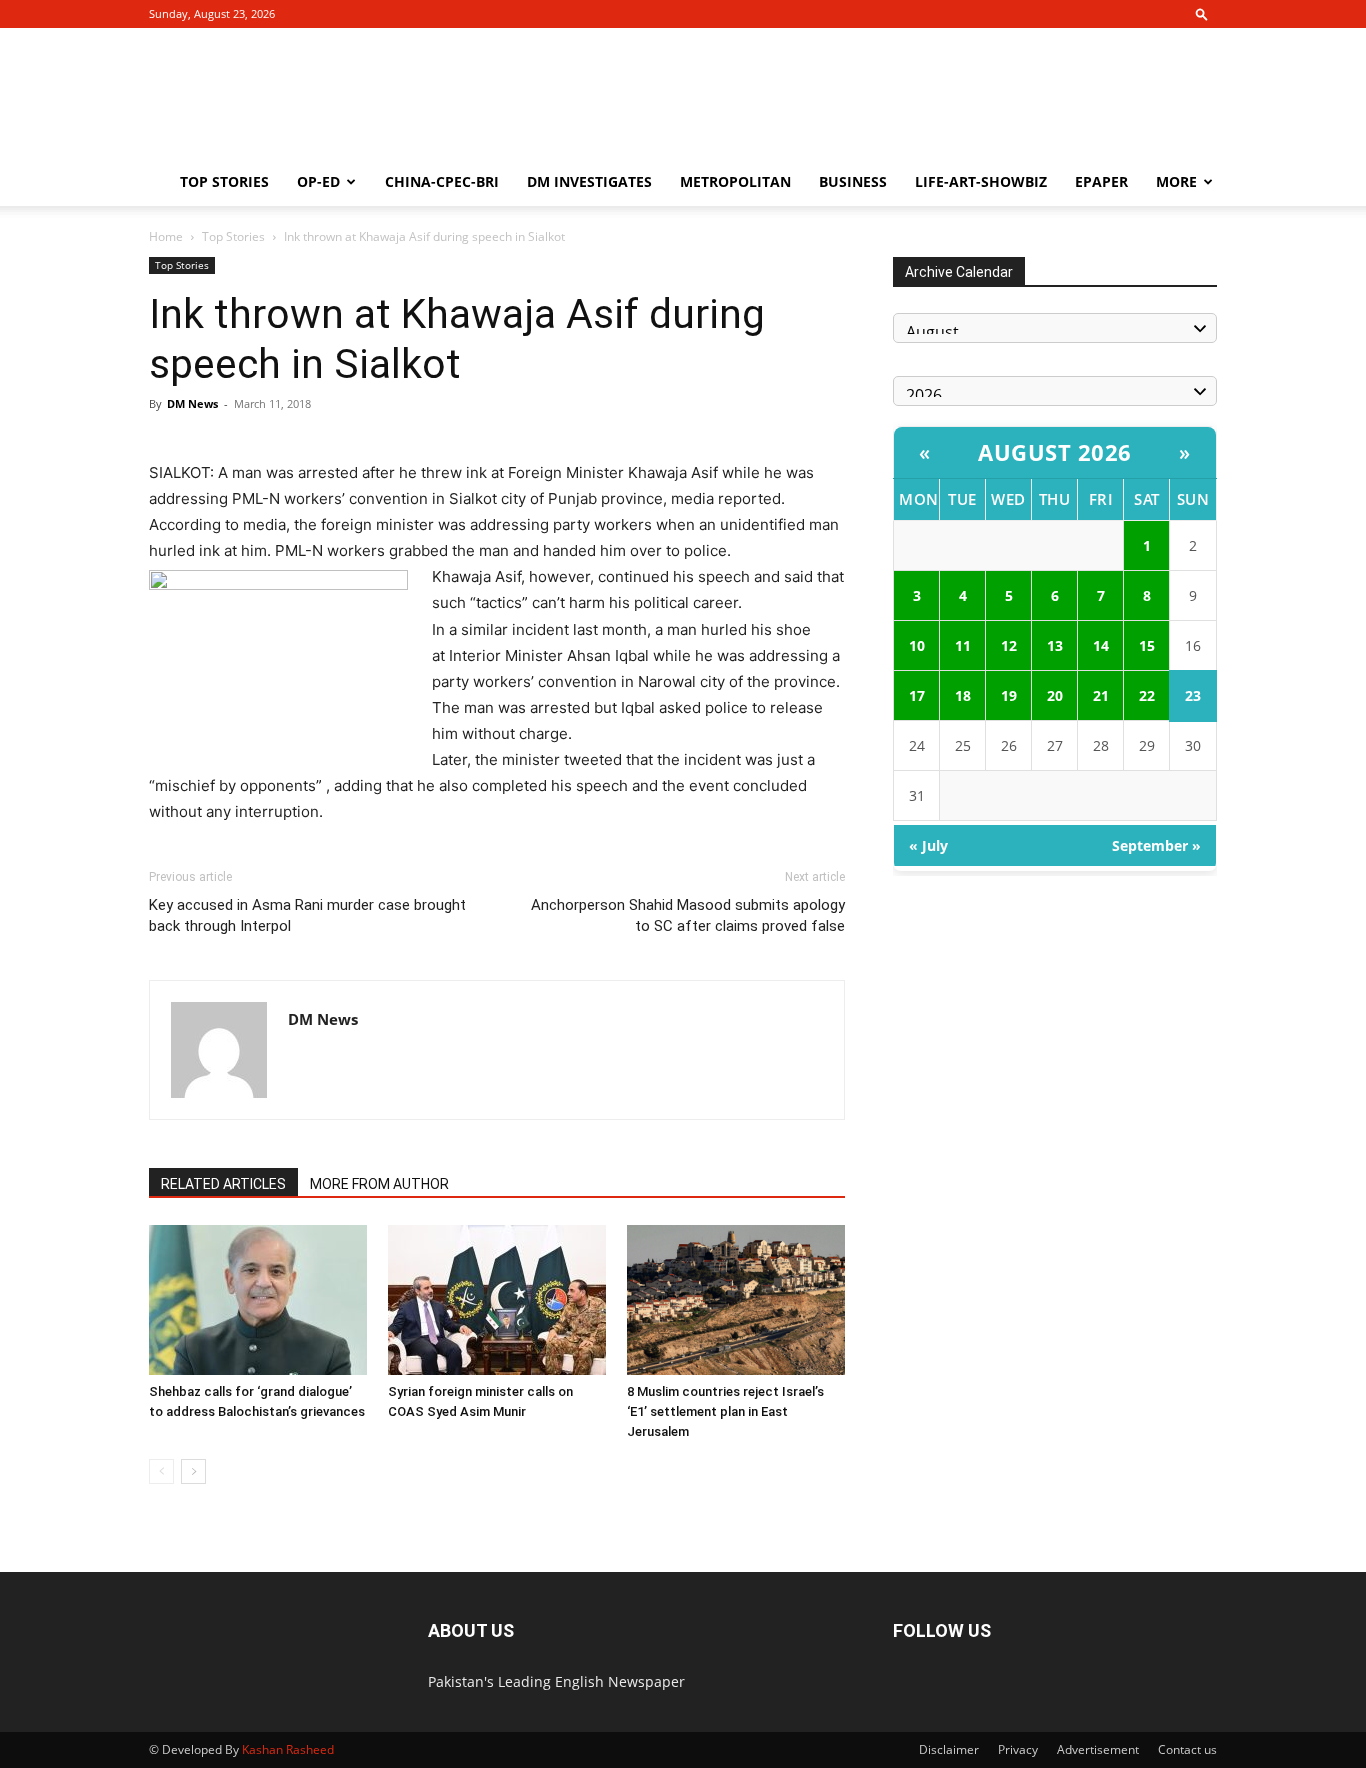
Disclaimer (949, 1749)
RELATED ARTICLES (223, 1184)
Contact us (1187, 1749)
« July (928, 845)
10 (917, 645)
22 (1147, 695)
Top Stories (224, 181)
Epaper (1101, 181)
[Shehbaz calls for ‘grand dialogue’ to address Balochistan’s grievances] (258, 1300)
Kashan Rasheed (288, 1749)
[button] (1202, 13)
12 (1009, 645)
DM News (192, 403)
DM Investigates (589, 181)
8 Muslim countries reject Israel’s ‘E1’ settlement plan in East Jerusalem (725, 1411)
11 (963, 645)
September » (1156, 845)
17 (917, 695)
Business (853, 181)
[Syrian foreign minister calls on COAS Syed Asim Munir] (497, 1300)
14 (1101, 645)
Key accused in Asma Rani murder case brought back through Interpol (307, 915)
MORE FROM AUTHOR (379, 1184)
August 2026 (1055, 452)
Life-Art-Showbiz (981, 181)
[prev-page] (161, 1471)
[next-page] (193, 1471)
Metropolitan (735, 181)
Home (166, 236)
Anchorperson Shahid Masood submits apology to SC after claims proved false (688, 915)
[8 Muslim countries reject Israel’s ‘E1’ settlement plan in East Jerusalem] (736, 1300)
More (1176, 181)
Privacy (1018, 1749)
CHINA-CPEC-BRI (442, 181)
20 (1055, 695)
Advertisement (1098, 1749)
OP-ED (318, 181)
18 (963, 695)
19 (1009, 695)
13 (1055, 645)
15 (1147, 645)
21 (1101, 695)
